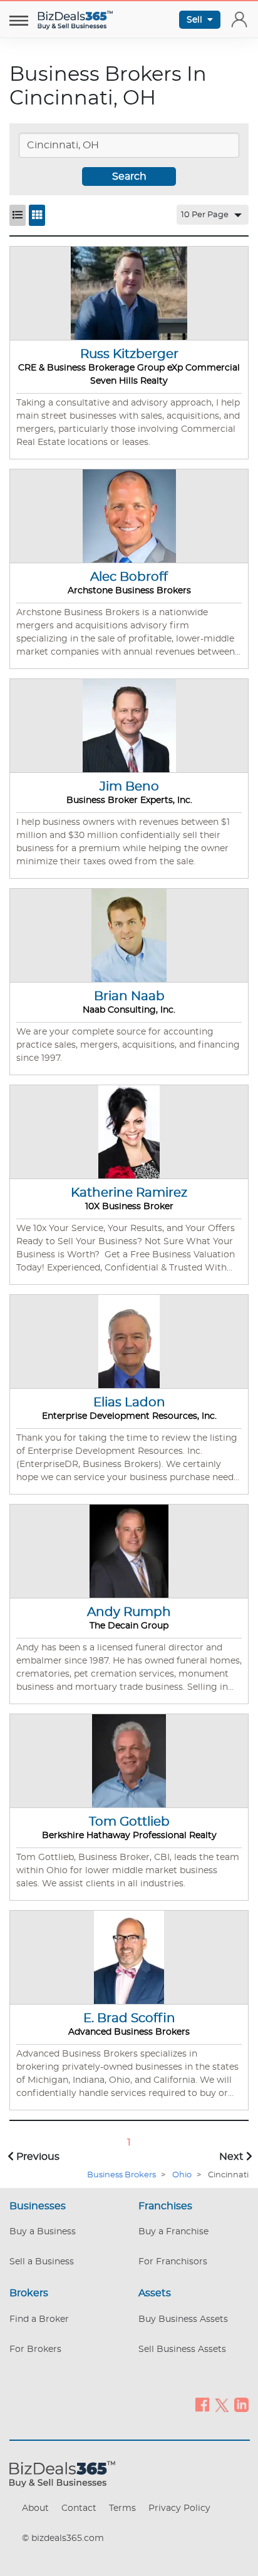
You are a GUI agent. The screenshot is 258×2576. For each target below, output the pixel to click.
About (35, 2508)
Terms (122, 2508)
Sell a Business (42, 2262)
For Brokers (35, 2349)
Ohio (182, 2175)
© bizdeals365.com (63, 2538)
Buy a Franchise (173, 2232)
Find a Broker (39, 2319)
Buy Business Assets (183, 2319)
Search (129, 176)
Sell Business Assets (182, 2349)
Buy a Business (43, 2232)
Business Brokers (121, 2175)
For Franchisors (173, 2262)
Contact (79, 2508)
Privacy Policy (179, 2508)
